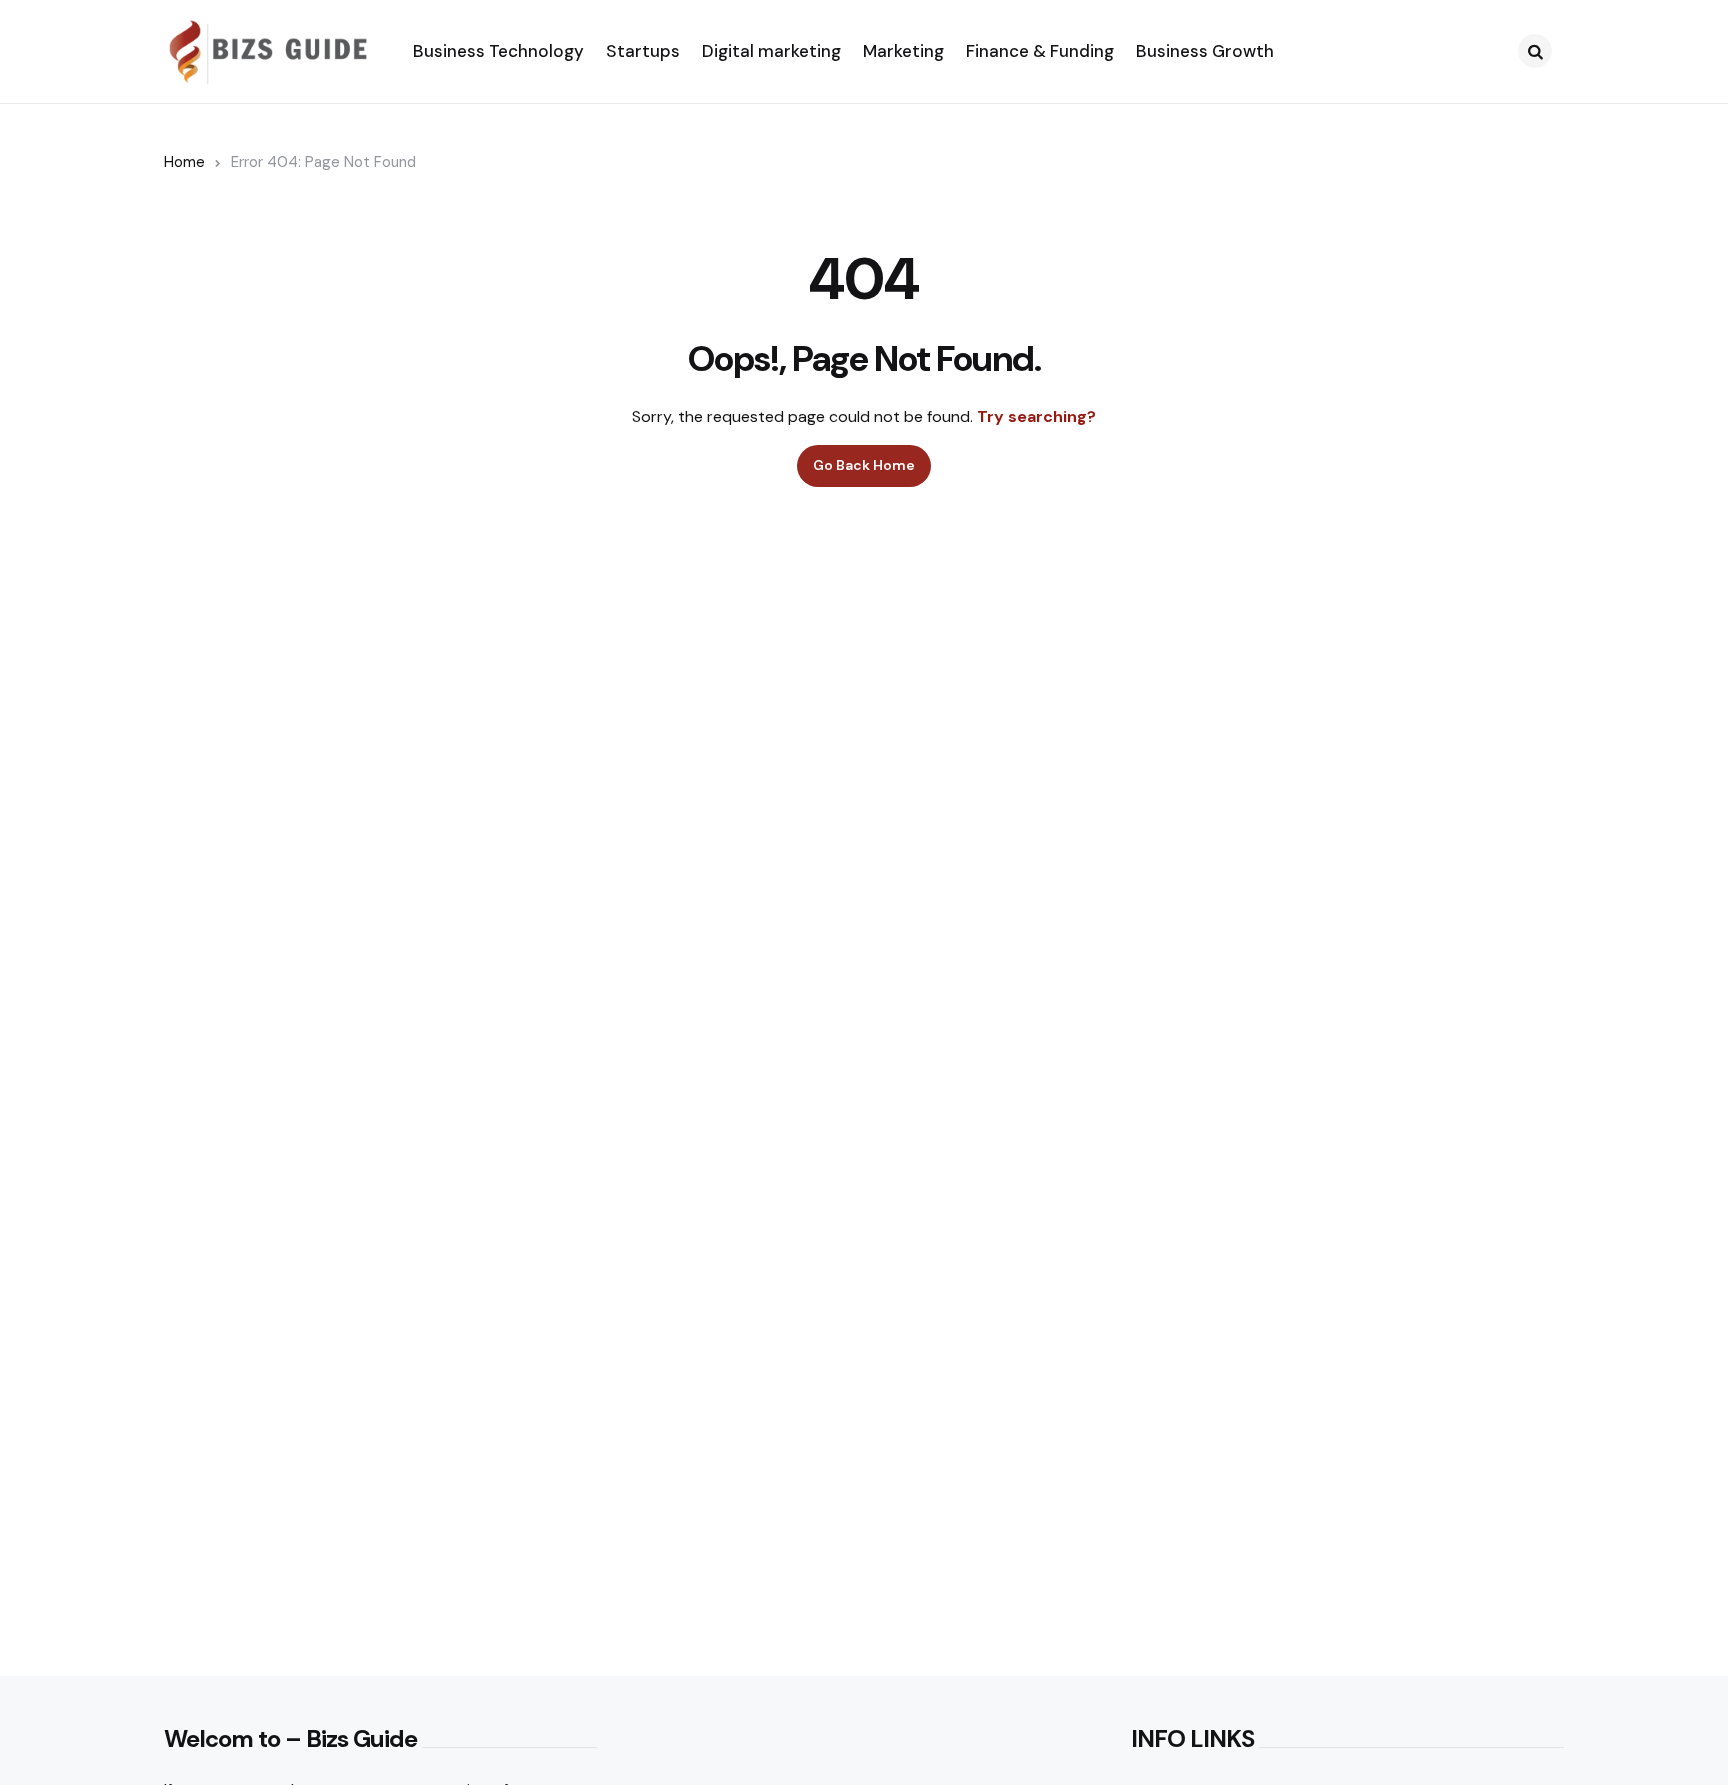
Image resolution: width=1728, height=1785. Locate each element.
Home (184, 162)
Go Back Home (864, 465)
